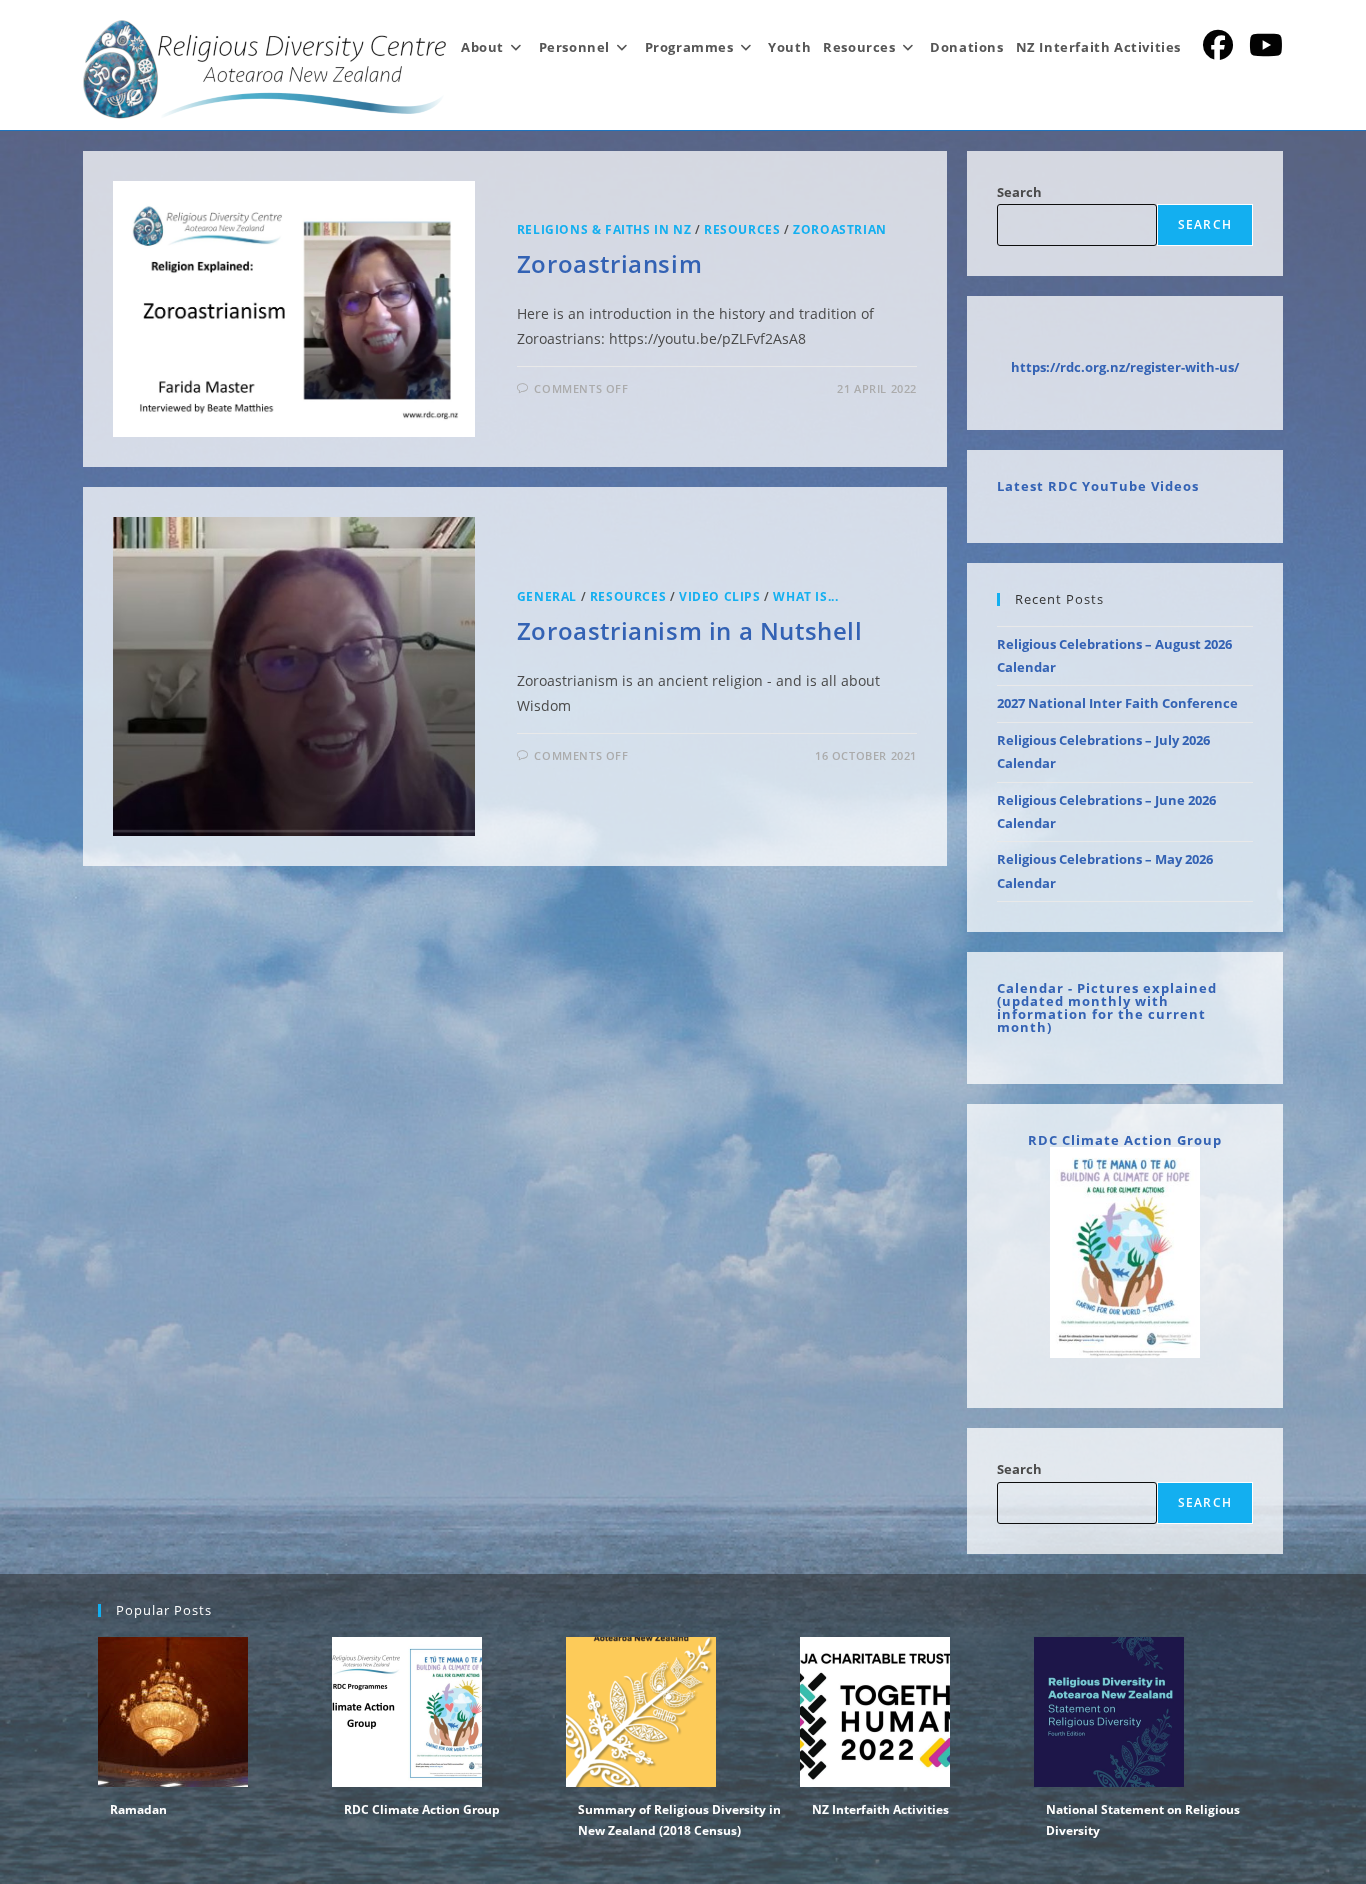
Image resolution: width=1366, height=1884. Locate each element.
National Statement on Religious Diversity (1143, 1820)
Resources (742, 229)
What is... (805, 596)
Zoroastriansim (609, 263)
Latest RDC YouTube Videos (1098, 486)
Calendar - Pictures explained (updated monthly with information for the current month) (1107, 1007)
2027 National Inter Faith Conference (1117, 703)
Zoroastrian (840, 229)
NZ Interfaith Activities (880, 1809)
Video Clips (720, 596)
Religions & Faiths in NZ (604, 229)
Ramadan (138, 1809)
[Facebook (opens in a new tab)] (1218, 45)
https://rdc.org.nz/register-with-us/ (1125, 367)
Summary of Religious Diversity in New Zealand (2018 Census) (679, 1820)
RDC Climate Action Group (1125, 1140)
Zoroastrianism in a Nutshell (690, 630)
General (547, 596)
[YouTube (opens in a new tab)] (1266, 45)
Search (1019, 192)
